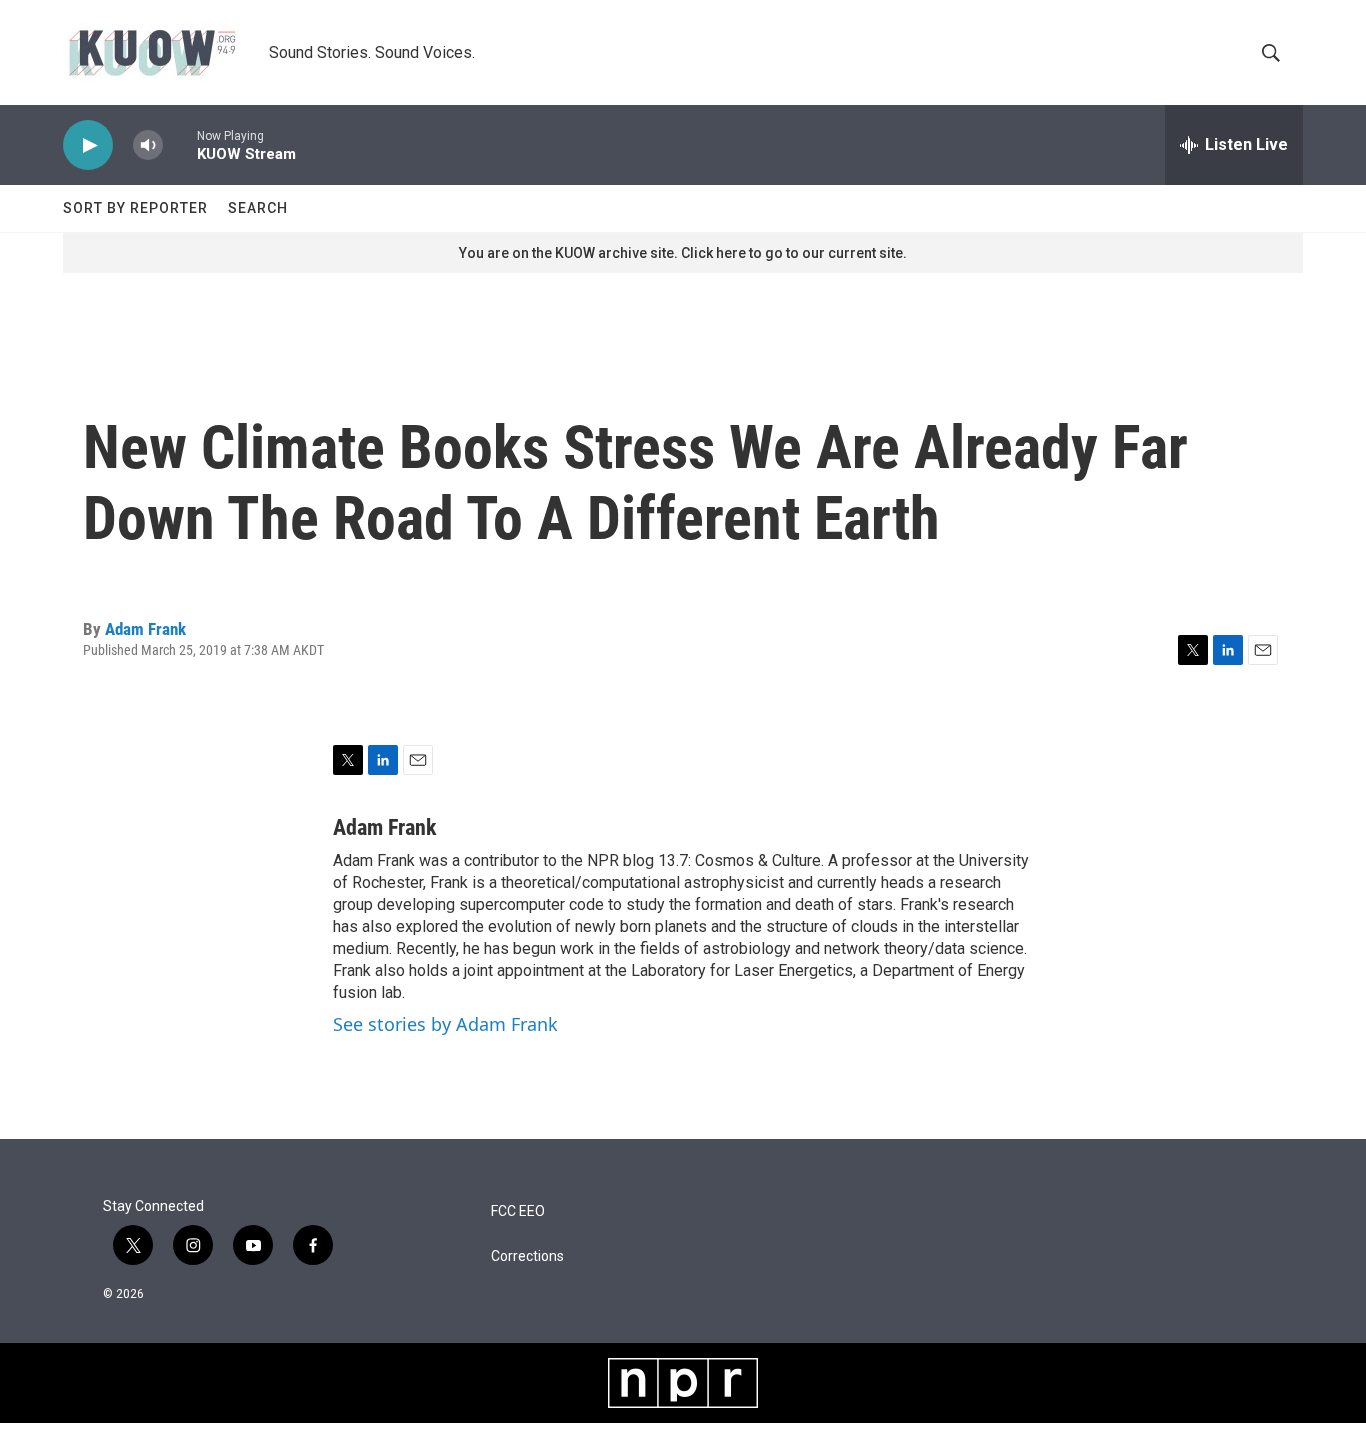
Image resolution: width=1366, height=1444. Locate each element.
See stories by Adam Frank (445, 1024)
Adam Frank (145, 629)
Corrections (527, 1256)
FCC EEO (518, 1211)
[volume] (148, 145)
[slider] (180, 144)
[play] (88, 145)
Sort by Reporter (135, 208)
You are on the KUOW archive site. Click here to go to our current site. (683, 253)
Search (258, 208)
